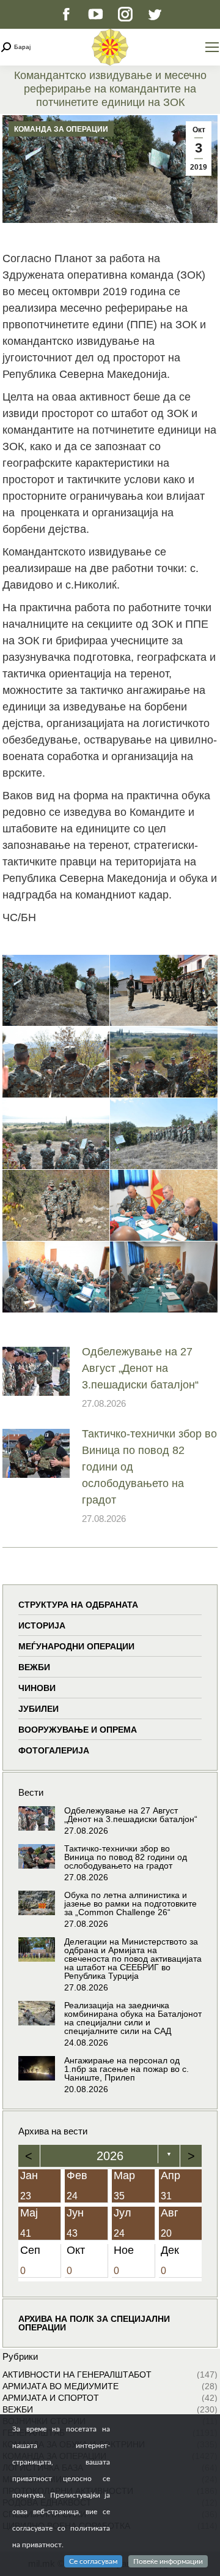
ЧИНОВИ (37, 1688)
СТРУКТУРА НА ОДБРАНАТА (78, 1605)
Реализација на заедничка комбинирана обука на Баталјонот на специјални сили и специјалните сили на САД (133, 2018)
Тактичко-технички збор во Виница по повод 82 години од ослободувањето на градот (149, 1467)
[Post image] (36, 1371)
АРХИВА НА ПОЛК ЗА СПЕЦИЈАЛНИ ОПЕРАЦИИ (94, 2323)
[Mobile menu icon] (212, 47)
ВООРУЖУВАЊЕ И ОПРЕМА (78, 1730)
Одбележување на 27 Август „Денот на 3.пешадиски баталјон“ (140, 1368)
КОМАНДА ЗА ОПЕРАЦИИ (61, 129)
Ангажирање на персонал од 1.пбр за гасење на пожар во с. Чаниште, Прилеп (127, 2069)
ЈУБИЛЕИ (38, 1709)
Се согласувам (93, 2561)
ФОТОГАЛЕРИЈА (54, 1750)
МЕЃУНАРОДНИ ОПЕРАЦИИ (76, 1646)
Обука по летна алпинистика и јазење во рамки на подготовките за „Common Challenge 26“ (130, 1904)
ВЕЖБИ (34, 1667)
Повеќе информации (168, 2561)
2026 (110, 2156)
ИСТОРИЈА (42, 1625)
